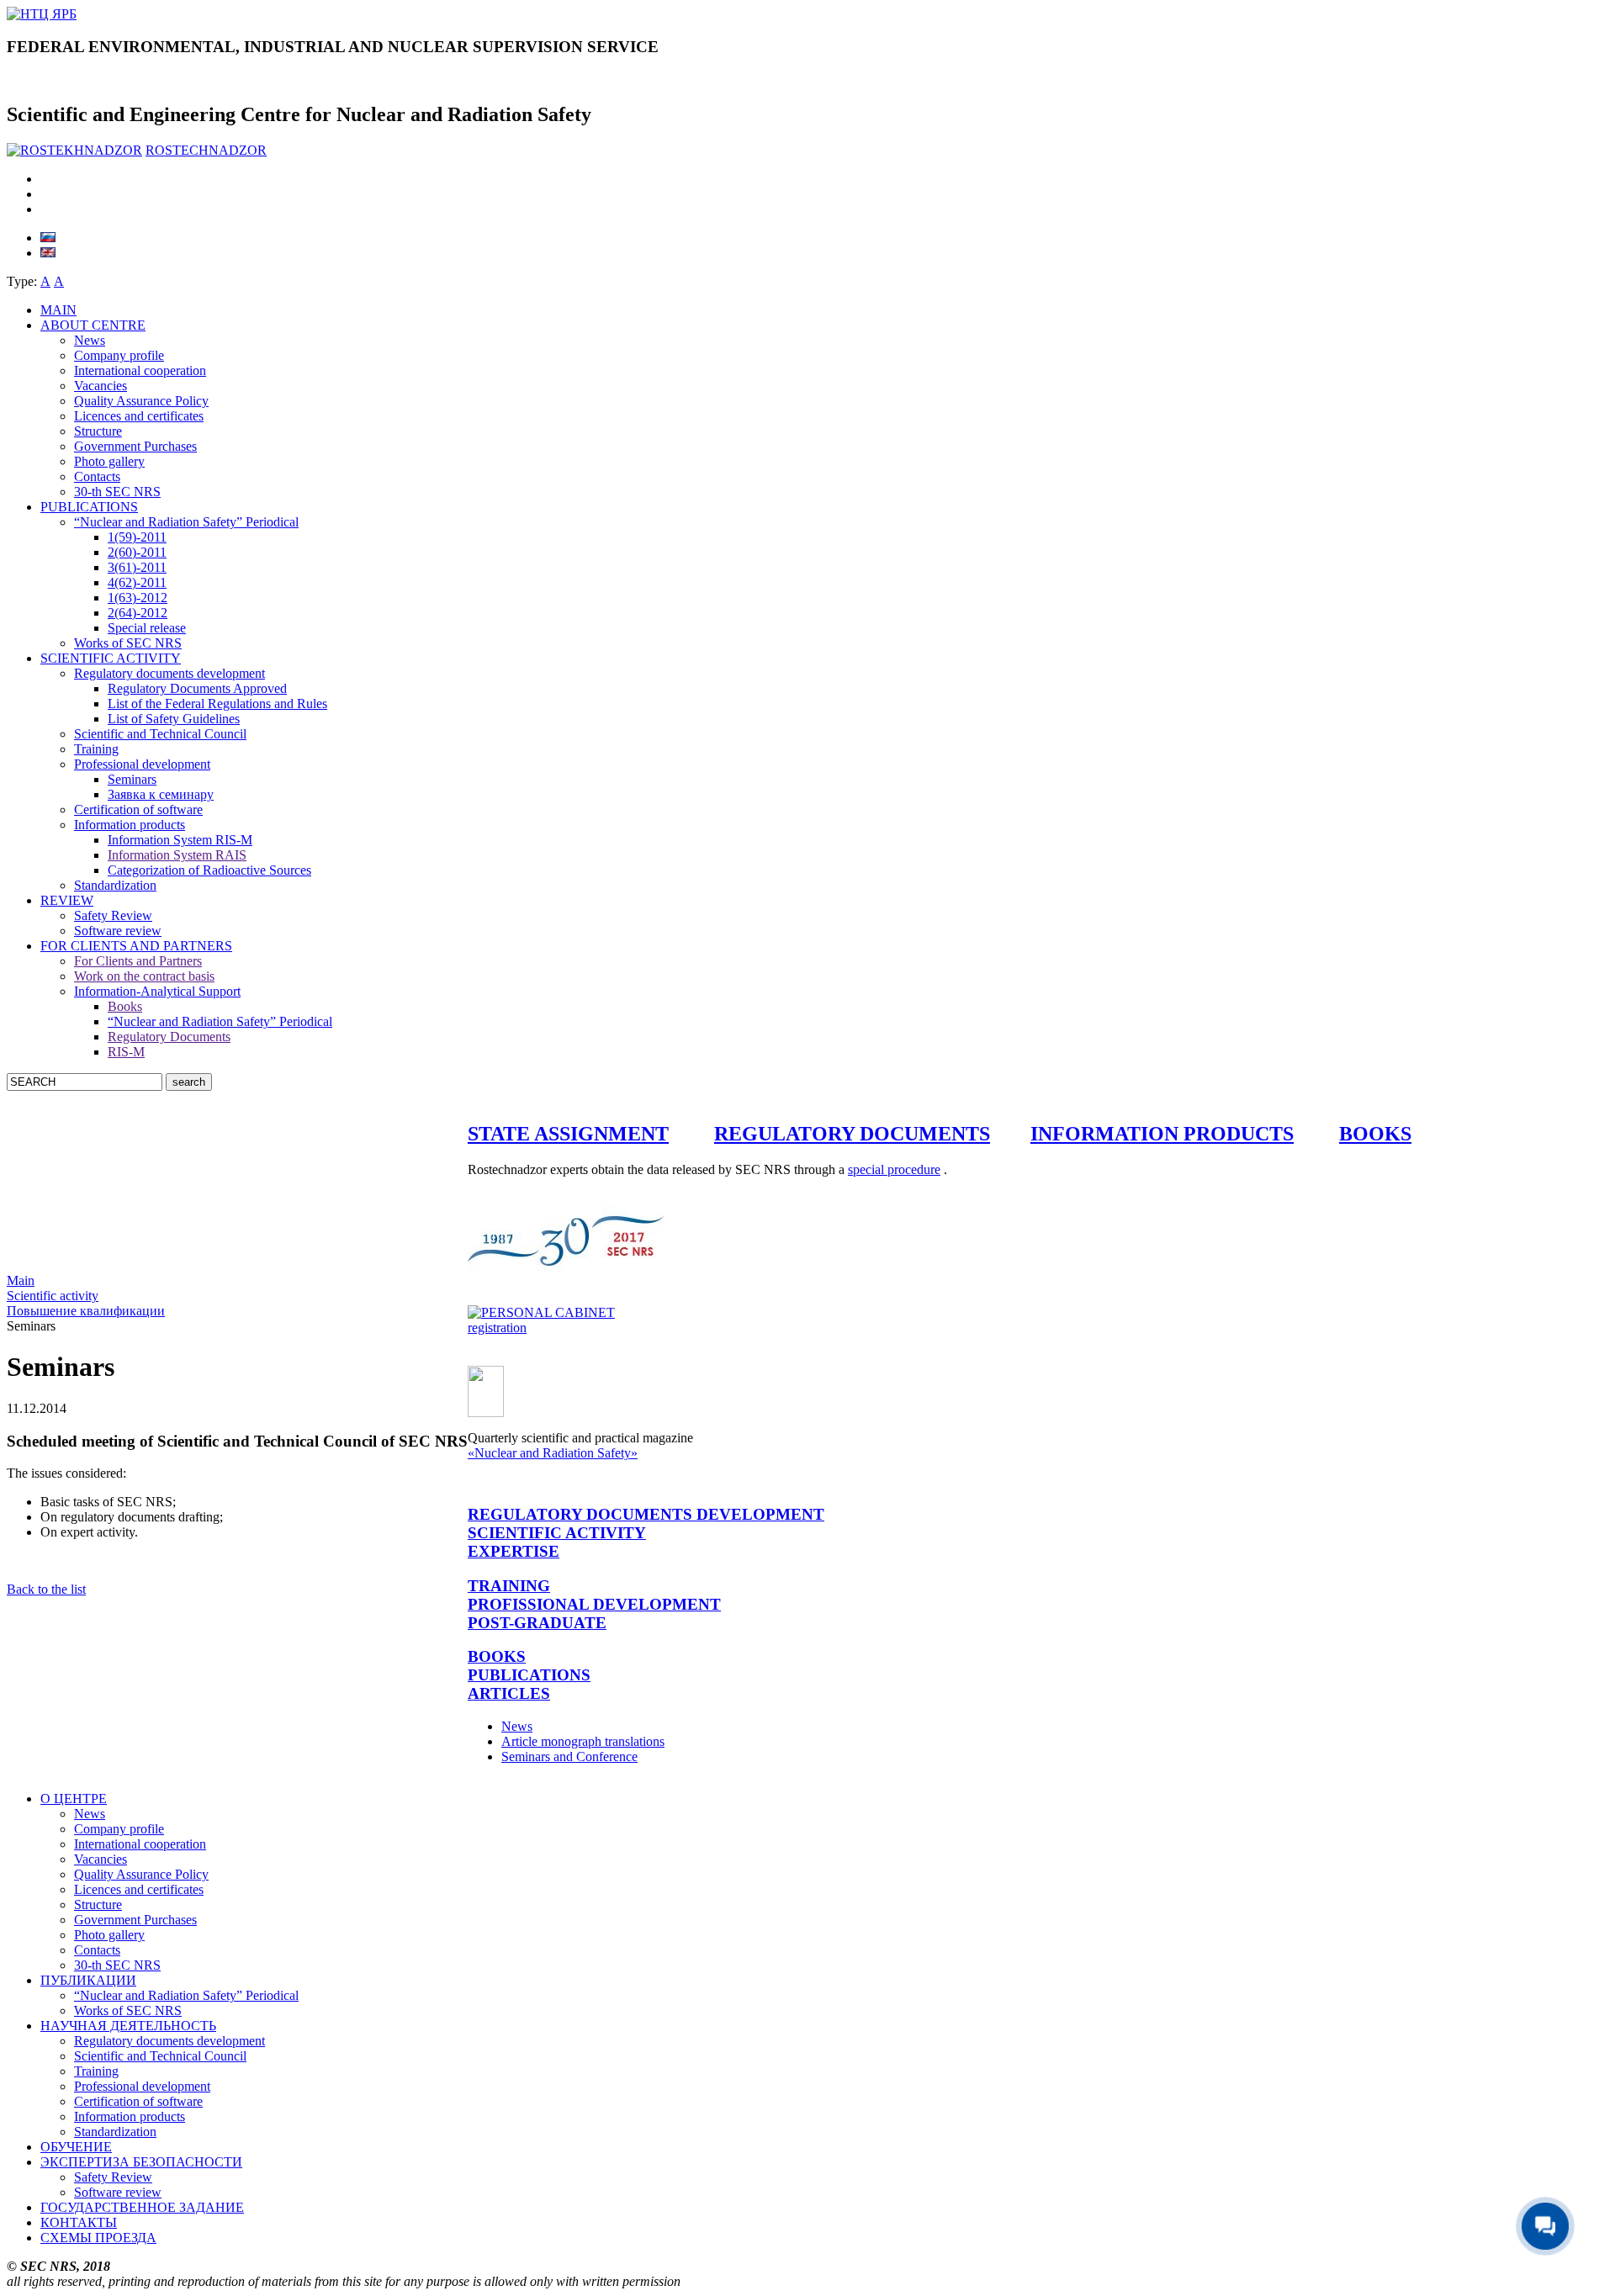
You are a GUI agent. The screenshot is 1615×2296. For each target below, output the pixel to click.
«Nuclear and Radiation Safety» (553, 1453)
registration (497, 1328)
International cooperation (140, 370)
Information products (130, 825)
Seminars (132, 779)
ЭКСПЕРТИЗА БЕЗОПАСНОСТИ (141, 2162)
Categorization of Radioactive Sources (209, 870)
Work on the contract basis (144, 976)
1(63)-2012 (138, 598)
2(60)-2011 (137, 552)
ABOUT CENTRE (93, 325)
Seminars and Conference (569, 1756)
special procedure (894, 1169)
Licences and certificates (139, 416)
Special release (147, 628)
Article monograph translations (583, 1741)
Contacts (97, 476)
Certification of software (138, 809)
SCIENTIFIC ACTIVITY (111, 658)
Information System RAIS (177, 855)
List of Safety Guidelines (174, 719)
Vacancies (101, 386)
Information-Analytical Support (157, 991)
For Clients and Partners (138, 961)
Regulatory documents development (169, 673)
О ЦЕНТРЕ (74, 1799)
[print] (45, 209)
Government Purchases (135, 446)
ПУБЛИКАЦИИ (88, 1980)
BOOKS (1375, 1134)
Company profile (119, 355)
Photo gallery (109, 461)
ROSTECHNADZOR (206, 150)
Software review (118, 931)
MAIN (58, 310)
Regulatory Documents (169, 1037)
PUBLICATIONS (89, 507)
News (90, 340)
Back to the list (46, 1589)
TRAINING (509, 1586)
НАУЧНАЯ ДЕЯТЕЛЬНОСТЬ (128, 2026)
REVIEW (67, 900)
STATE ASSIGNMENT (568, 1134)
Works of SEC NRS (128, 643)
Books (125, 1006)
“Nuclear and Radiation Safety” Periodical (186, 522)
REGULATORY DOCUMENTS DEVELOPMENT (646, 1514)
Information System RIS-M (180, 840)
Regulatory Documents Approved (197, 688)
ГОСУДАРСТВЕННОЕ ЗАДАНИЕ (142, 2207)
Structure (98, 431)
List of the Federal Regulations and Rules (217, 704)
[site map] (47, 179)
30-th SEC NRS (117, 492)
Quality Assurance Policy (141, 401)
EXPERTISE (514, 1551)
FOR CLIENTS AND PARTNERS (136, 946)
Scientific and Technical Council (160, 734)
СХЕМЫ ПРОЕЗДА (98, 2238)
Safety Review (113, 915)
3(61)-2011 (137, 567)
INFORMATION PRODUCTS (1162, 1134)
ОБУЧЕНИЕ (76, 2147)
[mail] (47, 194)
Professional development (142, 764)
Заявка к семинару (161, 794)
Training (96, 749)
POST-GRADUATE (537, 1623)
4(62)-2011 (137, 582)
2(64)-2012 (138, 613)
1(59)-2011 (137, 537)
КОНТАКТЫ (79, 2222)
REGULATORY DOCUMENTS (852, 1134)
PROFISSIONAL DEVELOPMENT (594, 1604)
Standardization (115, 885)
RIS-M (126, 1052)
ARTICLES (509, 1693)
